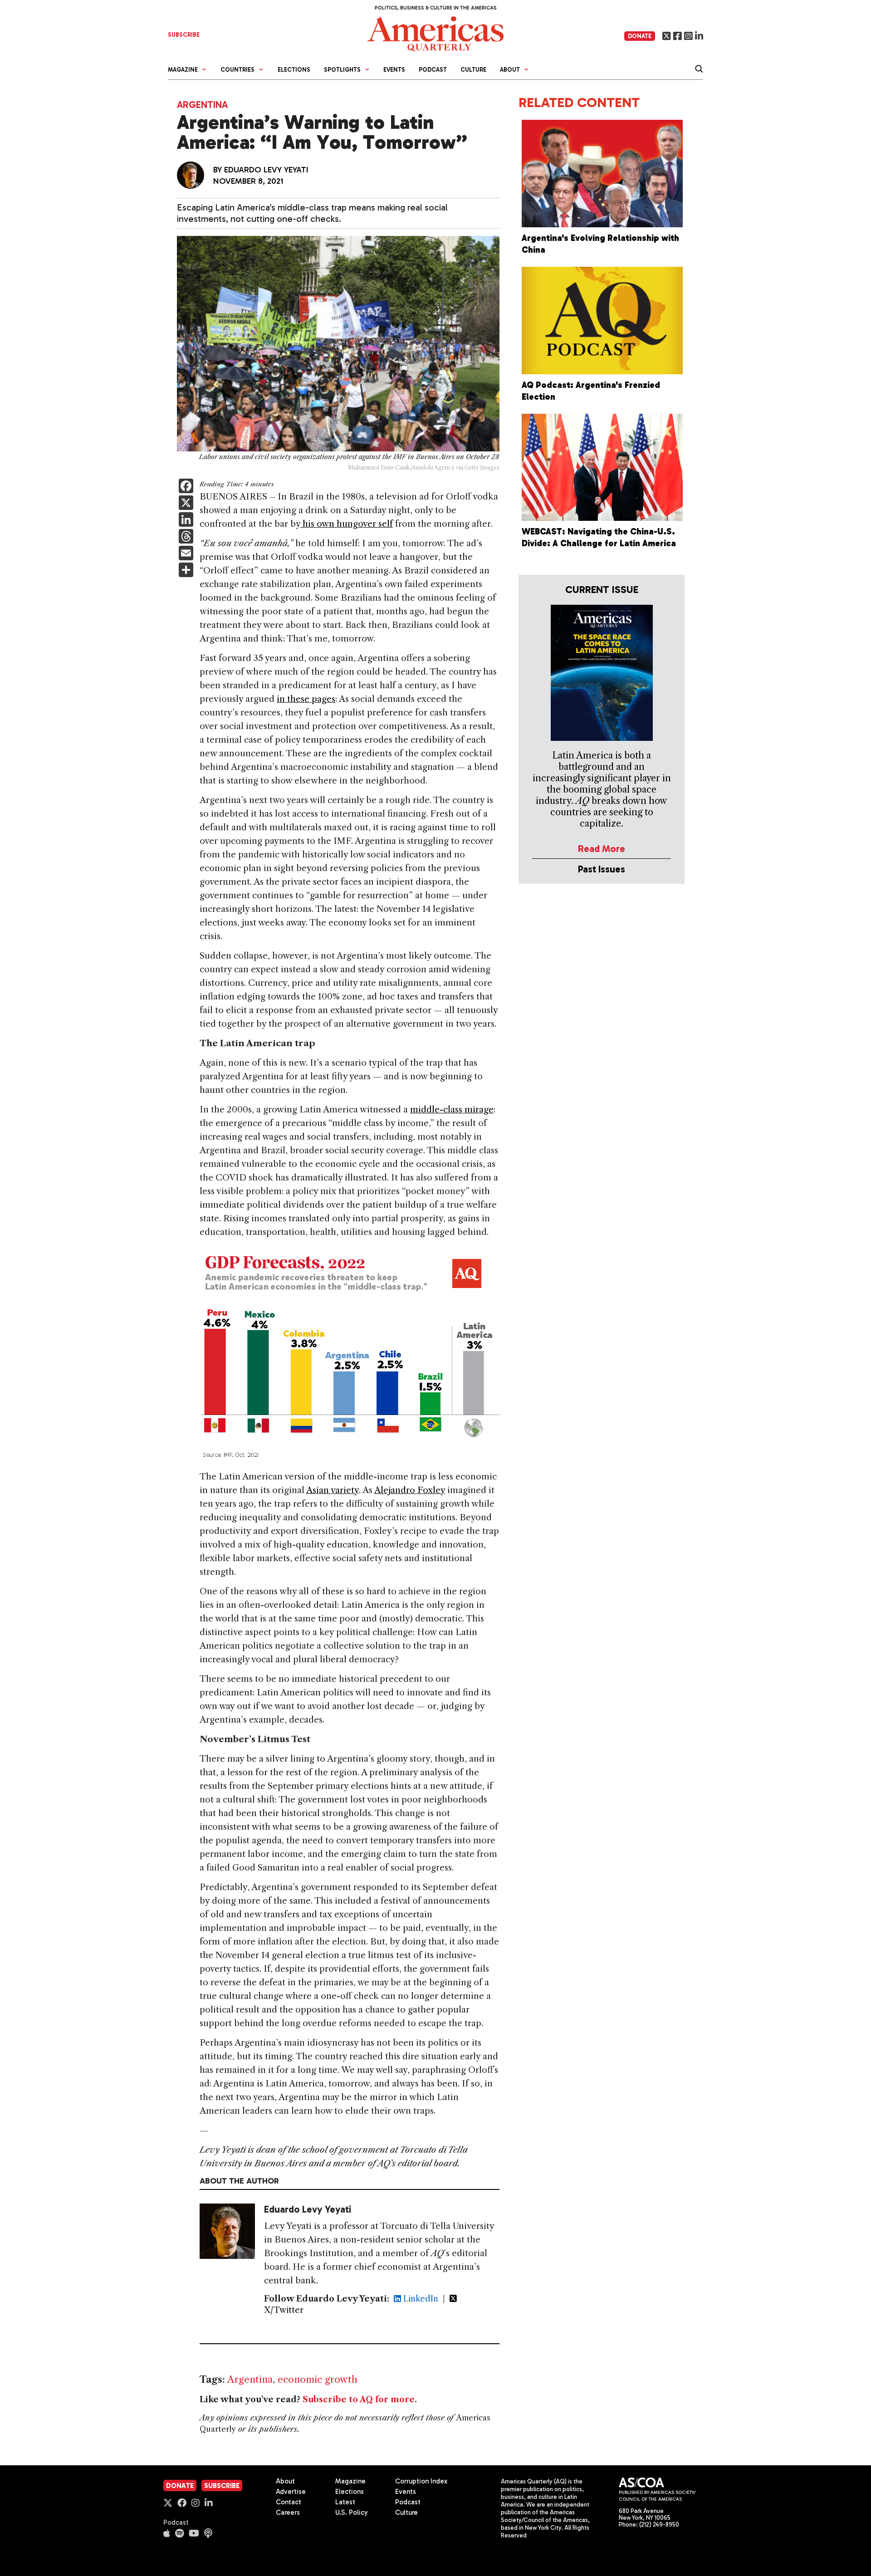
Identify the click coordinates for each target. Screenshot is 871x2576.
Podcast (433, 70)
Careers (288, 2512)
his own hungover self (347, 524)
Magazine (350, 2481)
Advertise (291, 2492)
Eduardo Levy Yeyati (266, 170)
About (285, 2481)
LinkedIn (420, 2299)
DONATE (640, 36)
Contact (289, 2502)
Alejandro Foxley (410, 1490)
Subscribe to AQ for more (359, 2400)
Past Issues (602, 869)
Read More (602, 849)
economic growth (318, 2379)
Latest (345, 2502)
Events (394, 70)
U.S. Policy (352, 2512)
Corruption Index (421, 2481)
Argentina (202, 105)
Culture (473, 70)
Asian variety (333, 1490)
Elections (294, 70)
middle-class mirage (452, 1109)
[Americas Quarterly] (435, 33)
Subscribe (222, 2486)
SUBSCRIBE (184, 35)
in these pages (306, 699)
